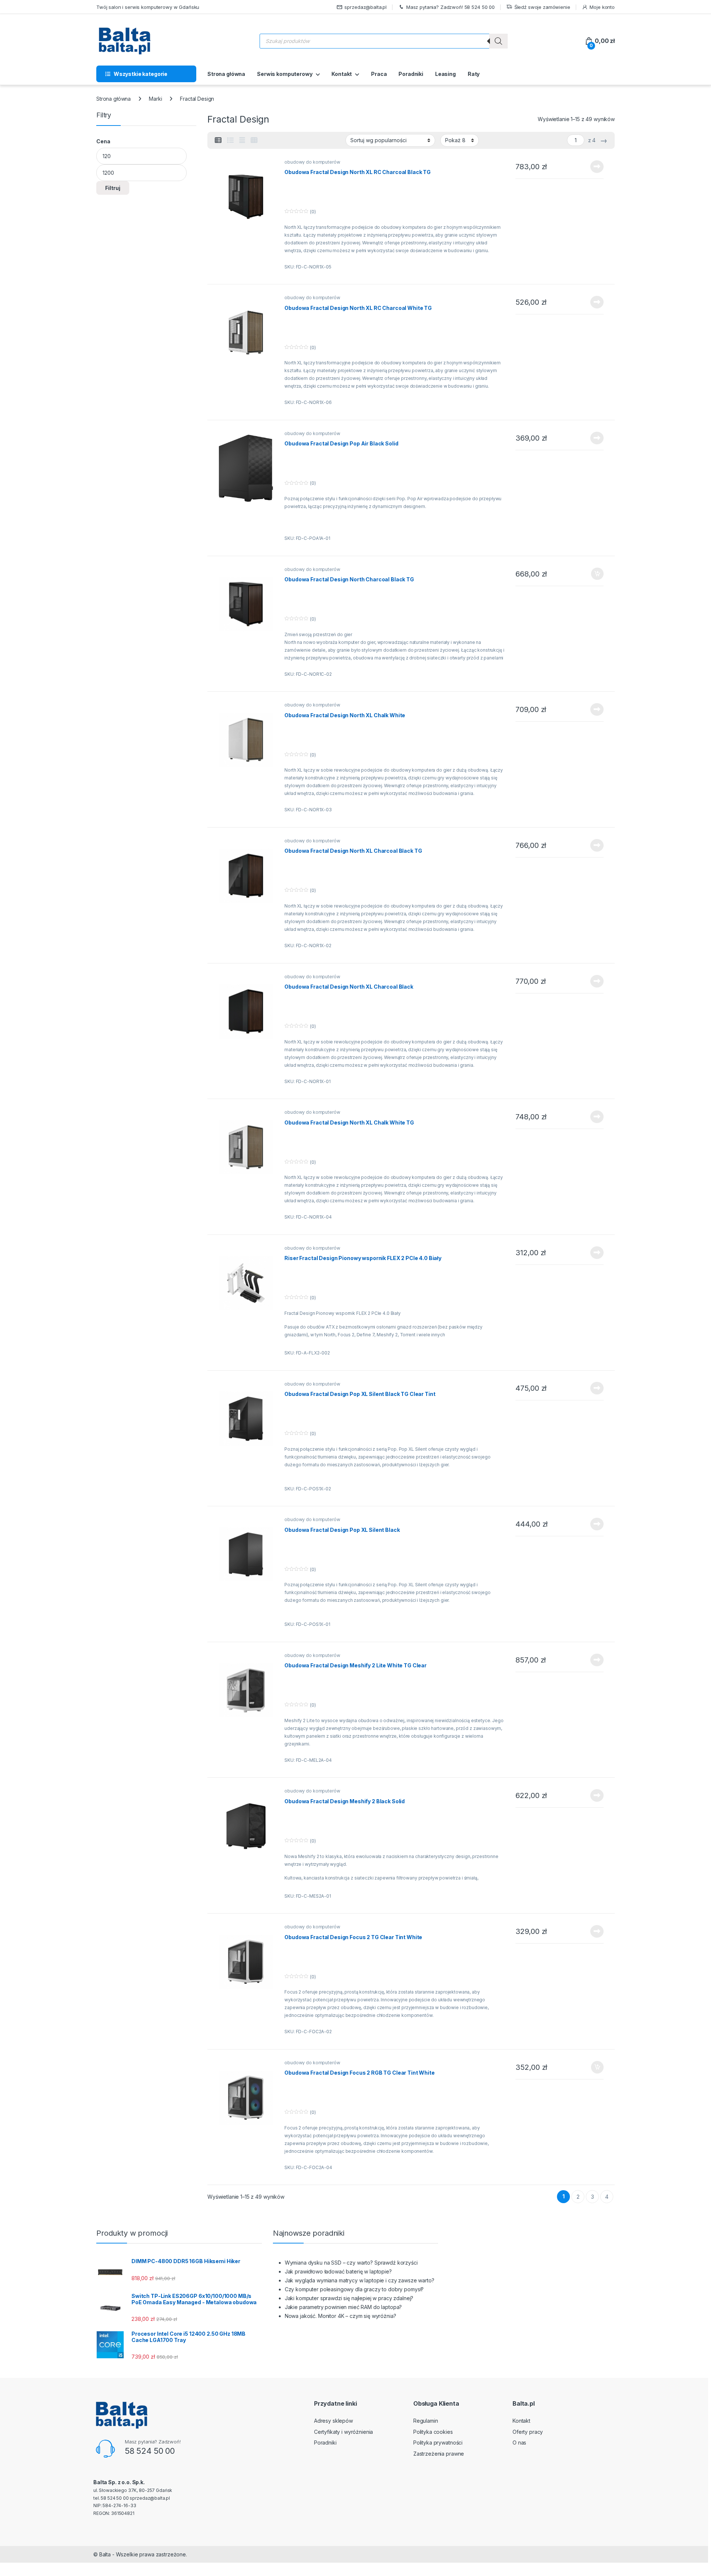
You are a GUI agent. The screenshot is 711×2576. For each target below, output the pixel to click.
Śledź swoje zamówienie (542, 7)
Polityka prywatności (438, 2443)
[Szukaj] (498, 41)
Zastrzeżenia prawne (439, 2454)
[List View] (230, 140)
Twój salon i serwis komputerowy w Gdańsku (148, 7)
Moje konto (602, 7)
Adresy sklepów (333, 2421)
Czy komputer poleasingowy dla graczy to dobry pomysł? (354, 2289)
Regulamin (426, 2421)
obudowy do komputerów (312, 162)
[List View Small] (218, 140)
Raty (474, 74)
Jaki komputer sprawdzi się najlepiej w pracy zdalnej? (349, 2298)
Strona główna (226, 74)
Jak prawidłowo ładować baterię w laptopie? (338, 2271)
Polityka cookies (433, 2432)
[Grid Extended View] (242, 140)
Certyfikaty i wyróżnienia (344, 2432)
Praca (379, 74)
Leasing (445, 74)
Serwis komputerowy (285, 74)
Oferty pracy (528, 2432)
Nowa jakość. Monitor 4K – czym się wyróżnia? (341, 2316)
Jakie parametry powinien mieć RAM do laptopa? (343, 2307)
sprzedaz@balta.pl (365, 7)
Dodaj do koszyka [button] (593, 574)
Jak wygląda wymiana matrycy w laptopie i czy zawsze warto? (360, 2280)
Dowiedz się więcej (593, 167)
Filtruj (113, 188)
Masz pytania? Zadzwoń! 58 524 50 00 (450, 7)
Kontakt (342, 74)
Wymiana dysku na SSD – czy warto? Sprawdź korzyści (351, 2263)
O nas (519, 2443)
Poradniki (411, 74)
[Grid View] (254, 140)
